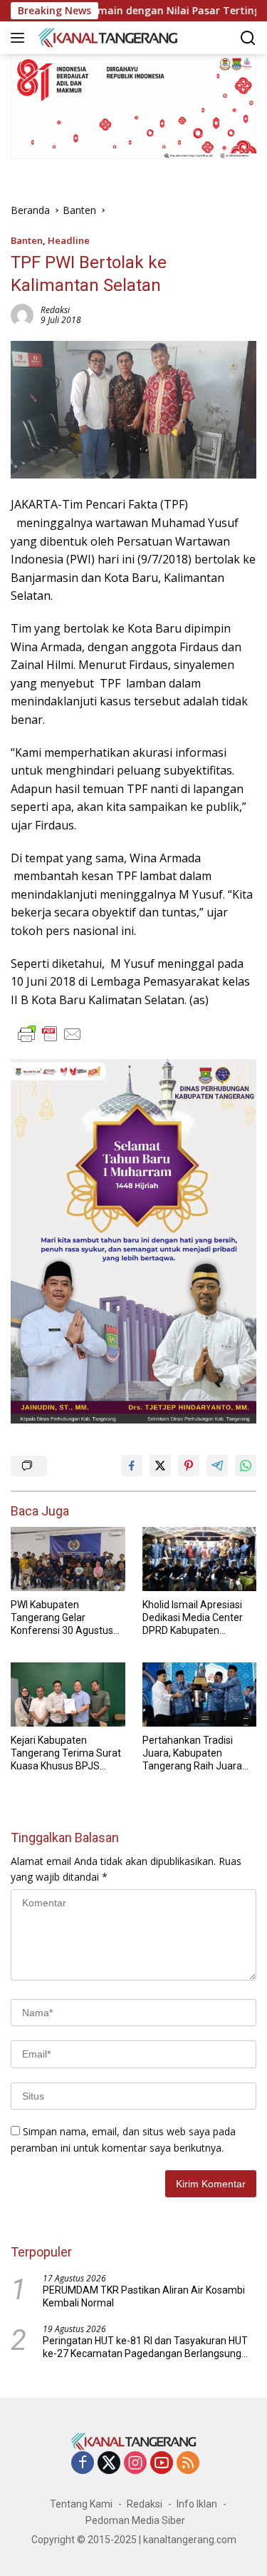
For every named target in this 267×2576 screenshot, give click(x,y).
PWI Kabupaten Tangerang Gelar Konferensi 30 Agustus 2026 (62, 1618)
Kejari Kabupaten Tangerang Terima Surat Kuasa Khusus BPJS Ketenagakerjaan (66, 1754)
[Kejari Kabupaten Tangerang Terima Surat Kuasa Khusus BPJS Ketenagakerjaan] (68, 1695)
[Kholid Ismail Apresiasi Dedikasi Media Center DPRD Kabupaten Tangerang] (200, 1559)
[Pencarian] (248, 38)
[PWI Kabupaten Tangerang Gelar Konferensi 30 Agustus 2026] (68, 1559)
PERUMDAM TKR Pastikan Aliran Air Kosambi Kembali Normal (144, 2296)
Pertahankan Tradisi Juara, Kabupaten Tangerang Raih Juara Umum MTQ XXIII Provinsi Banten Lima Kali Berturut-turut (199, 1754)
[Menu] (20, 38)
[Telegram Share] (217, 1466)
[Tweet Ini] (160, 1466)
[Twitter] (109, 2464)
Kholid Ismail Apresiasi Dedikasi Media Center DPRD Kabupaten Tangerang (193, 1618)
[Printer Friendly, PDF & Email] (50, 1034)
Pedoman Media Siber (135, 2520)
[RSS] (188, 2464)
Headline (69, 240)
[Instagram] (135, 2464)
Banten (27, 240)
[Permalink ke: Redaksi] (22, 314)
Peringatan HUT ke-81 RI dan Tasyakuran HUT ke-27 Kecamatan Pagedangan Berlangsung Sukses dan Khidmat (145, 2347)
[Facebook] (83, 2464)
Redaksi (55, 310)
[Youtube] (162, 2464)
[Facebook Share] (132, 1466)
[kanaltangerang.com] (106, 37)
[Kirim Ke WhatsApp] (246, 1466)
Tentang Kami (81, 2504)
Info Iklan (197, 2504)
